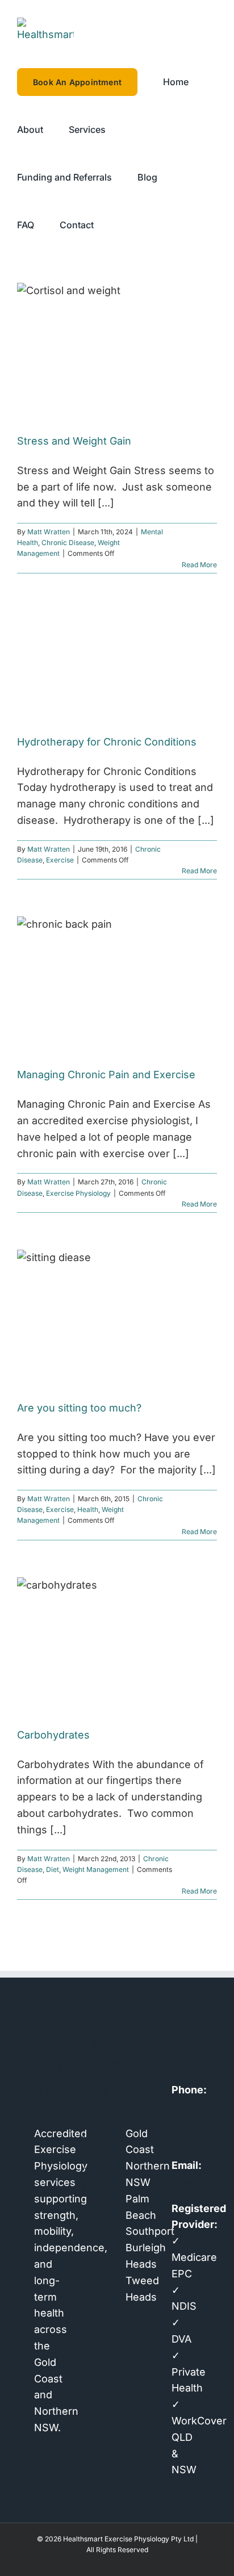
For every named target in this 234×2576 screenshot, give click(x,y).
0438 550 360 (184, 2123)
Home (95, 2090)
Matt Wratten (49, 532)
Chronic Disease (68, 543)
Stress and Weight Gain (74, 441)
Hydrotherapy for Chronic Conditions (107, 742)
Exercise (60, 860)
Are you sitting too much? (79, 1408)
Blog (91, 2188)
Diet (53, 1869)
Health (88, 1509)
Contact (95, 2171)
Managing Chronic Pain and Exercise (106, 1075)
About (95, 2155)
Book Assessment (95, 2130)
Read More (199, 565)
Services (95, 2106)
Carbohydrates (53, 1735)
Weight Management (96, 1869)
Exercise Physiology (78, 1193)
